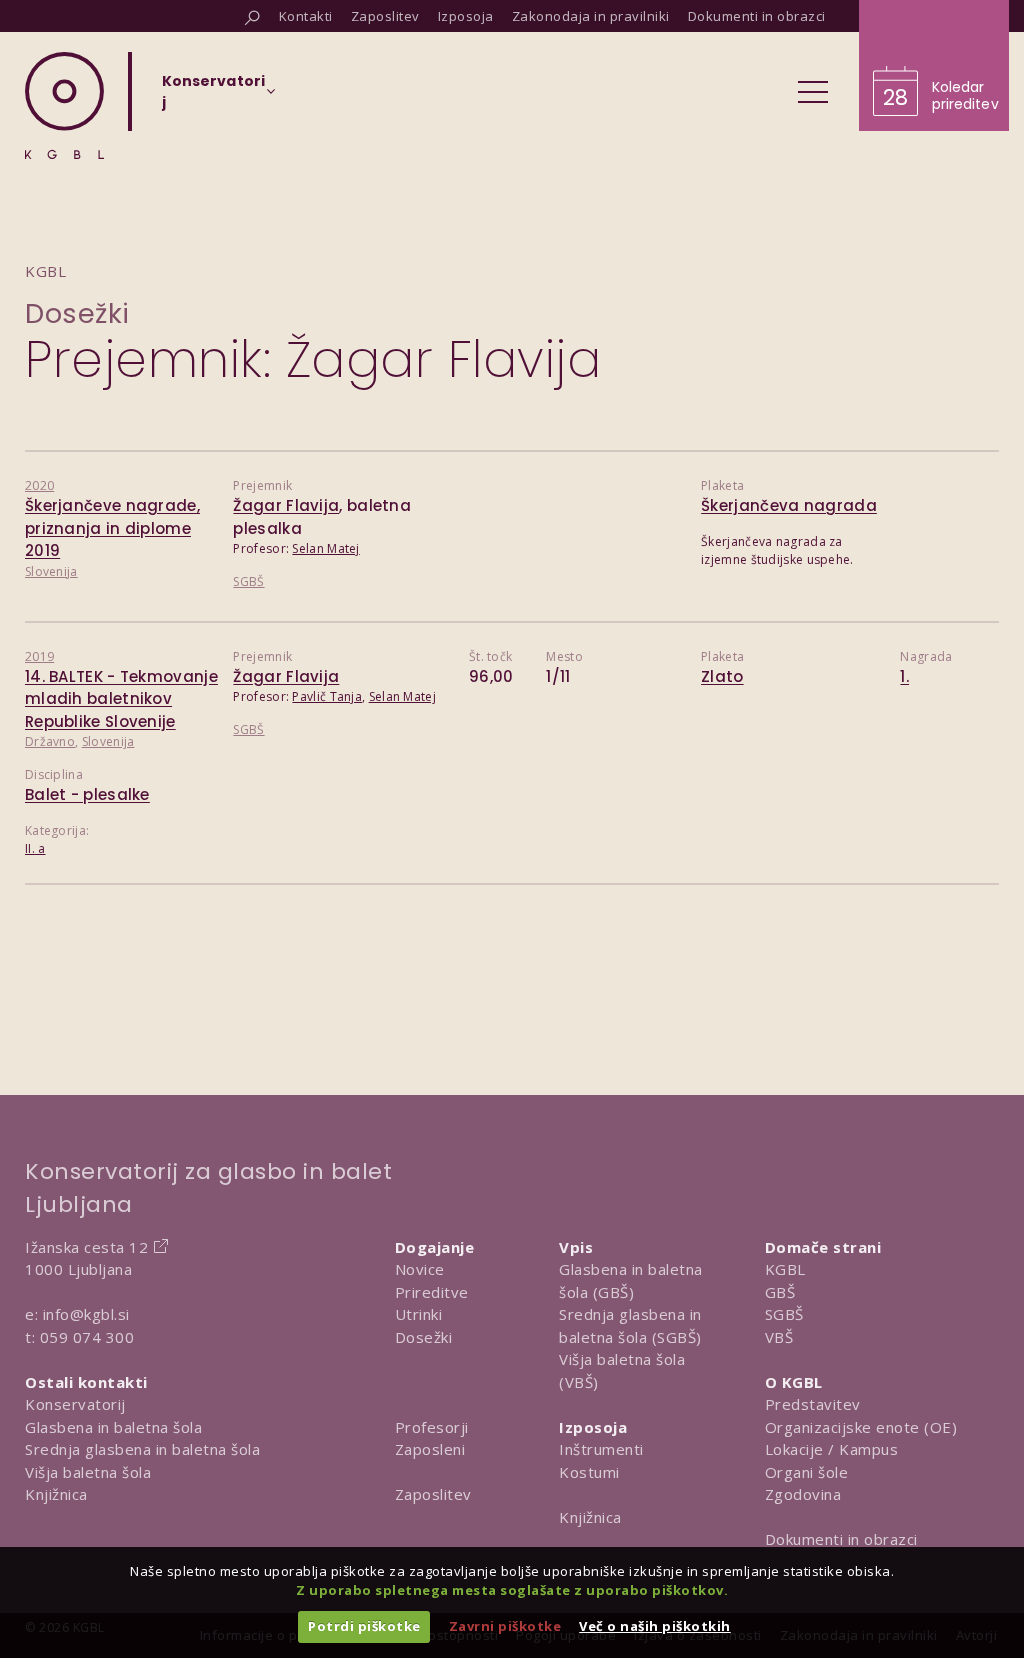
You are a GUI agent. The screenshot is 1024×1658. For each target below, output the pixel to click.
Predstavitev (813, 1404)
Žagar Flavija (286, 505)
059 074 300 (87, 1337)
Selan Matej (325, 548)
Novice (420, 1269)
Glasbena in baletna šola (113, 1427)
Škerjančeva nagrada (789, 505)
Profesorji (432, 1427)
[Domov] (64, 105)
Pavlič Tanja (327, 696)
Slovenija (51, 571)
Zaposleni (430, 1449)
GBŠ (780, 1292)
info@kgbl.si (86, 1314)
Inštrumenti (601, 1449)
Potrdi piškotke (364, 1626)
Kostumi (589, 1472)
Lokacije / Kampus (832, 1449)
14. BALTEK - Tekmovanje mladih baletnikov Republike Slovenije (121, 699)
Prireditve (432, 1292)
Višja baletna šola (88, 1472)
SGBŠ (248, 581)
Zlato (722, 676)
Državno (50, 741)
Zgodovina (803, 1494)
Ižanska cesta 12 (86, 1247)
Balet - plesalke (87, 794)
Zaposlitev (433, 1494)
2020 (39, 485)
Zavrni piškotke (505, 1626)
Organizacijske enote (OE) (861, 1427)
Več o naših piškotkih (655, 1626)
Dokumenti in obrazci (841, 1539)
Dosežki (77, 313)
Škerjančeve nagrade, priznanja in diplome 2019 (112, 528)
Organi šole (807, 1472)
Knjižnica (56, 1494)
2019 (39, 656)
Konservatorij (75, 1404)
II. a (35, 848)
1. (904, 676)
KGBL (785, 1269)
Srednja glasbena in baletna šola (142, 1449)
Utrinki (419, 1314)
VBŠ (779, 1337)
